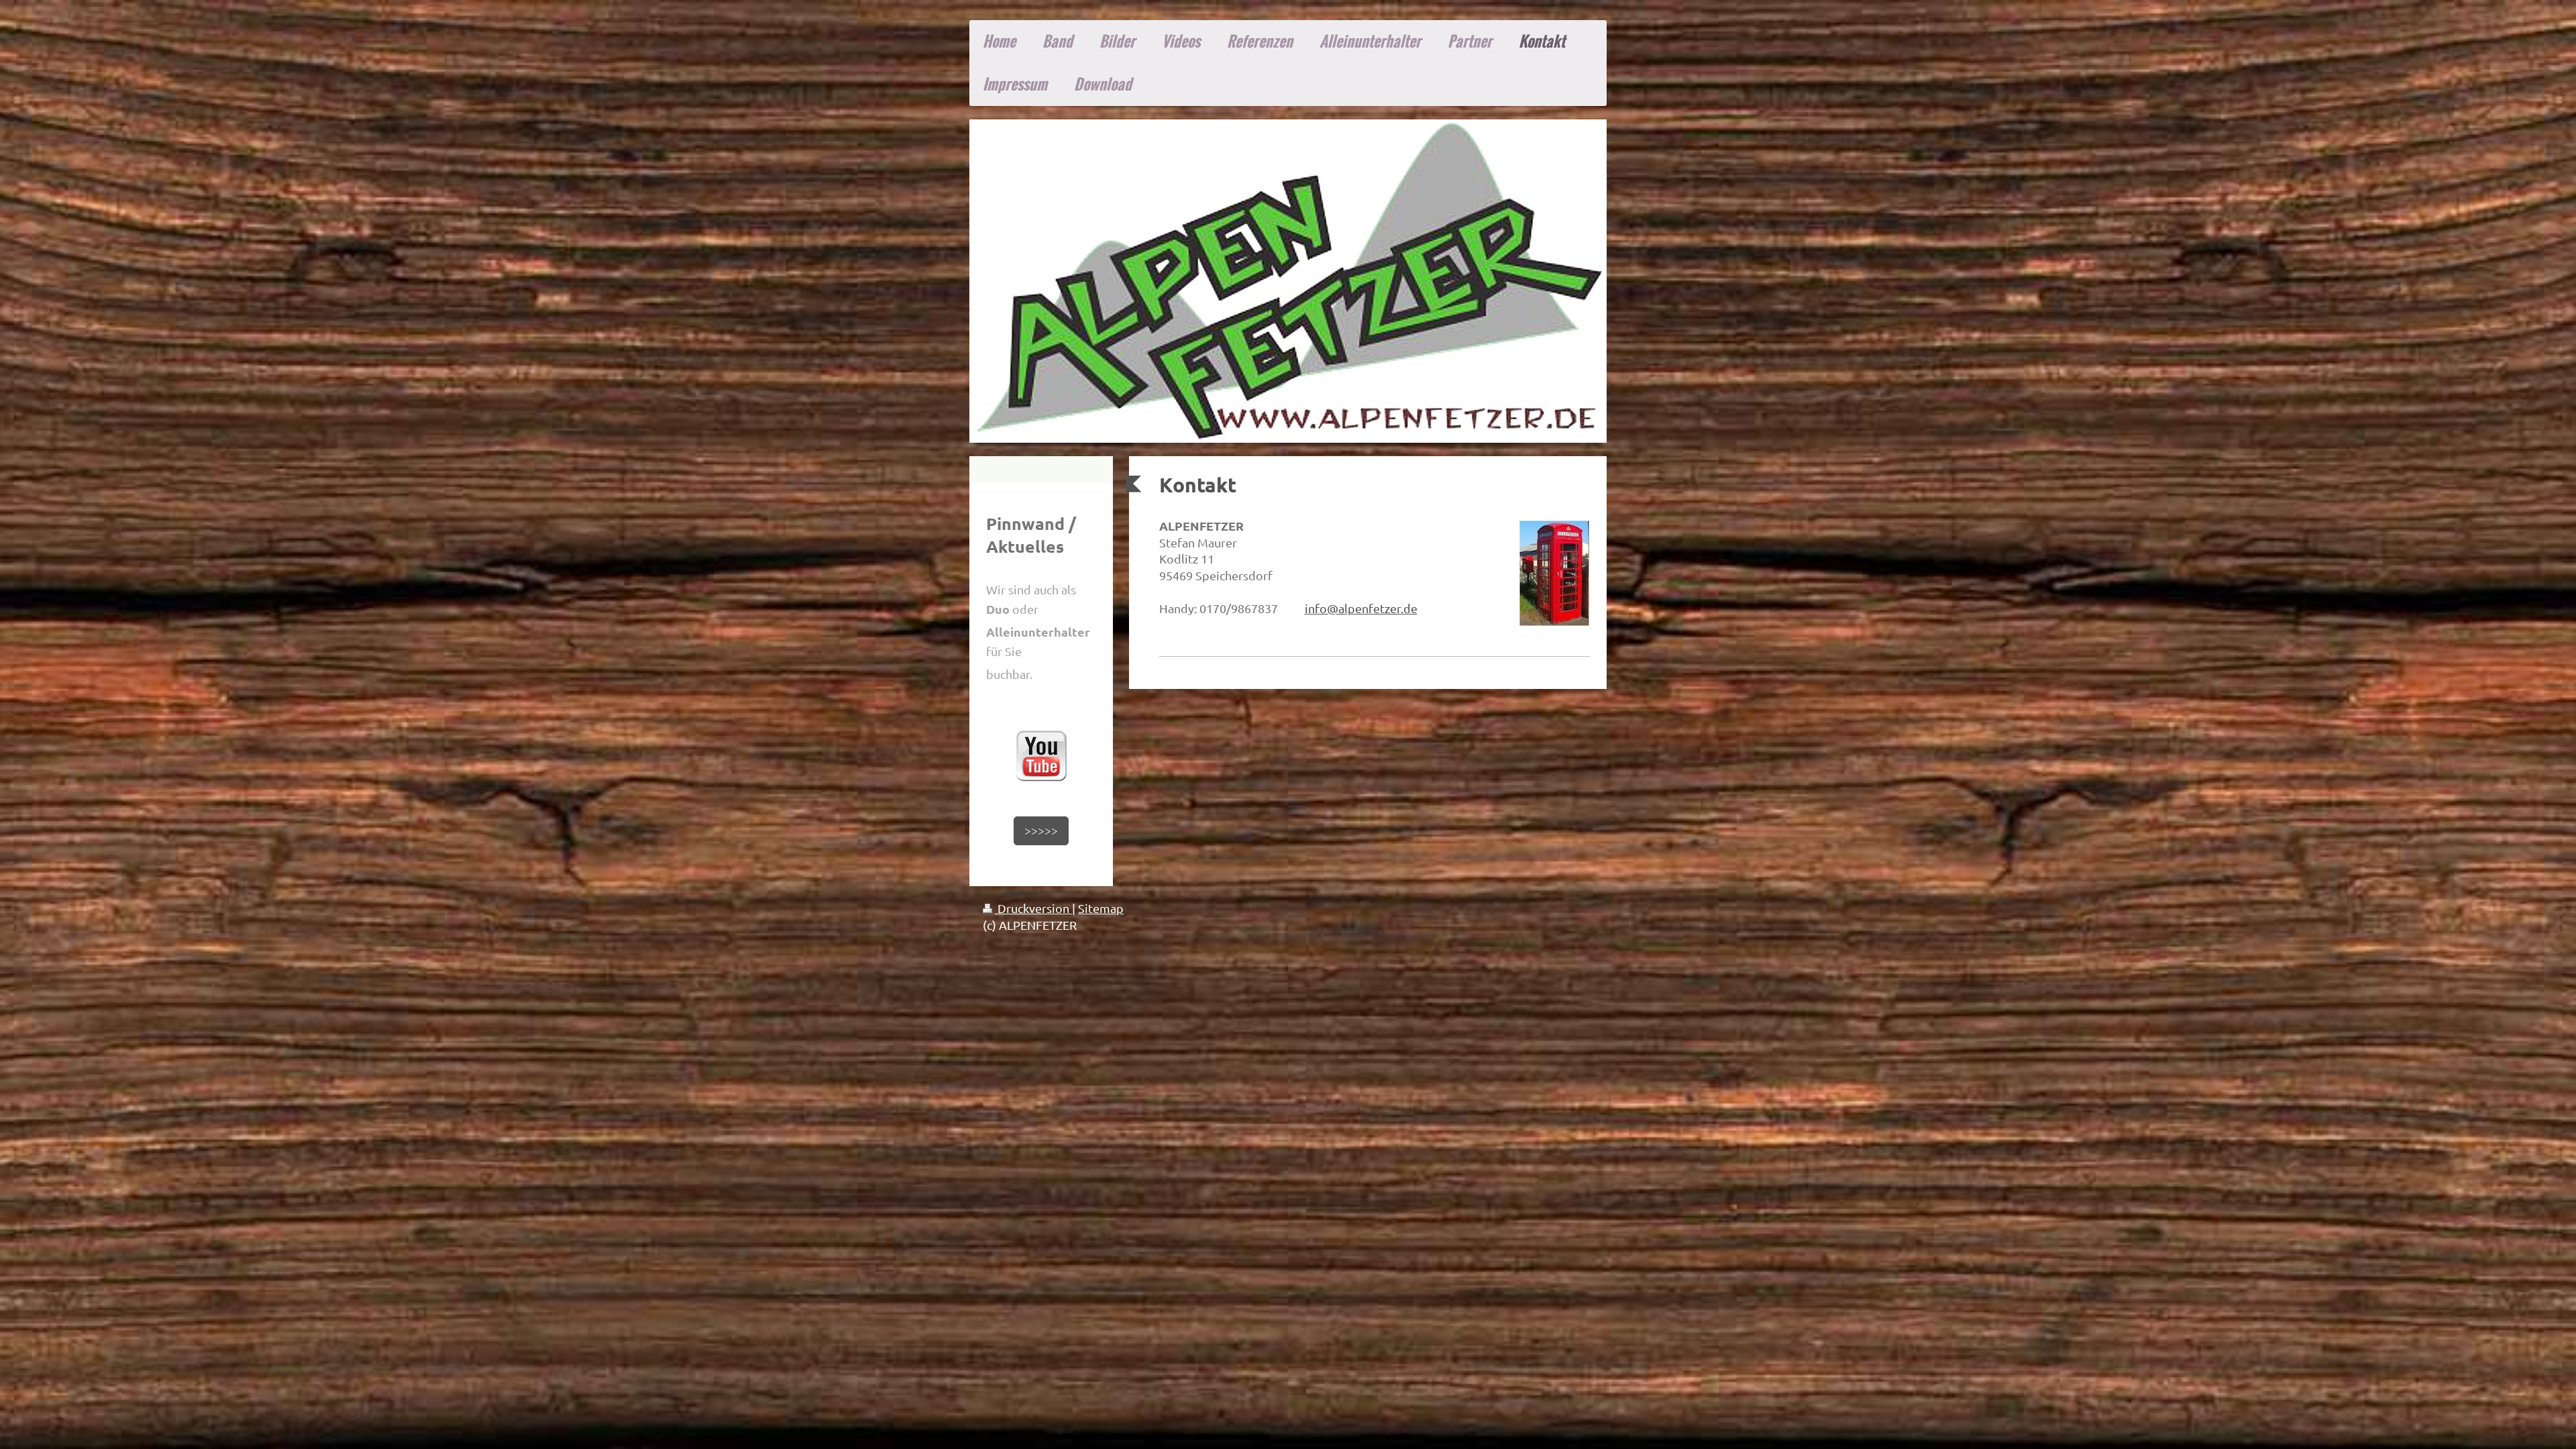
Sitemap (1101, 908)
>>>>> (1041, 830)
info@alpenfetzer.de (1361, 608)
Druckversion (1033, 908)
